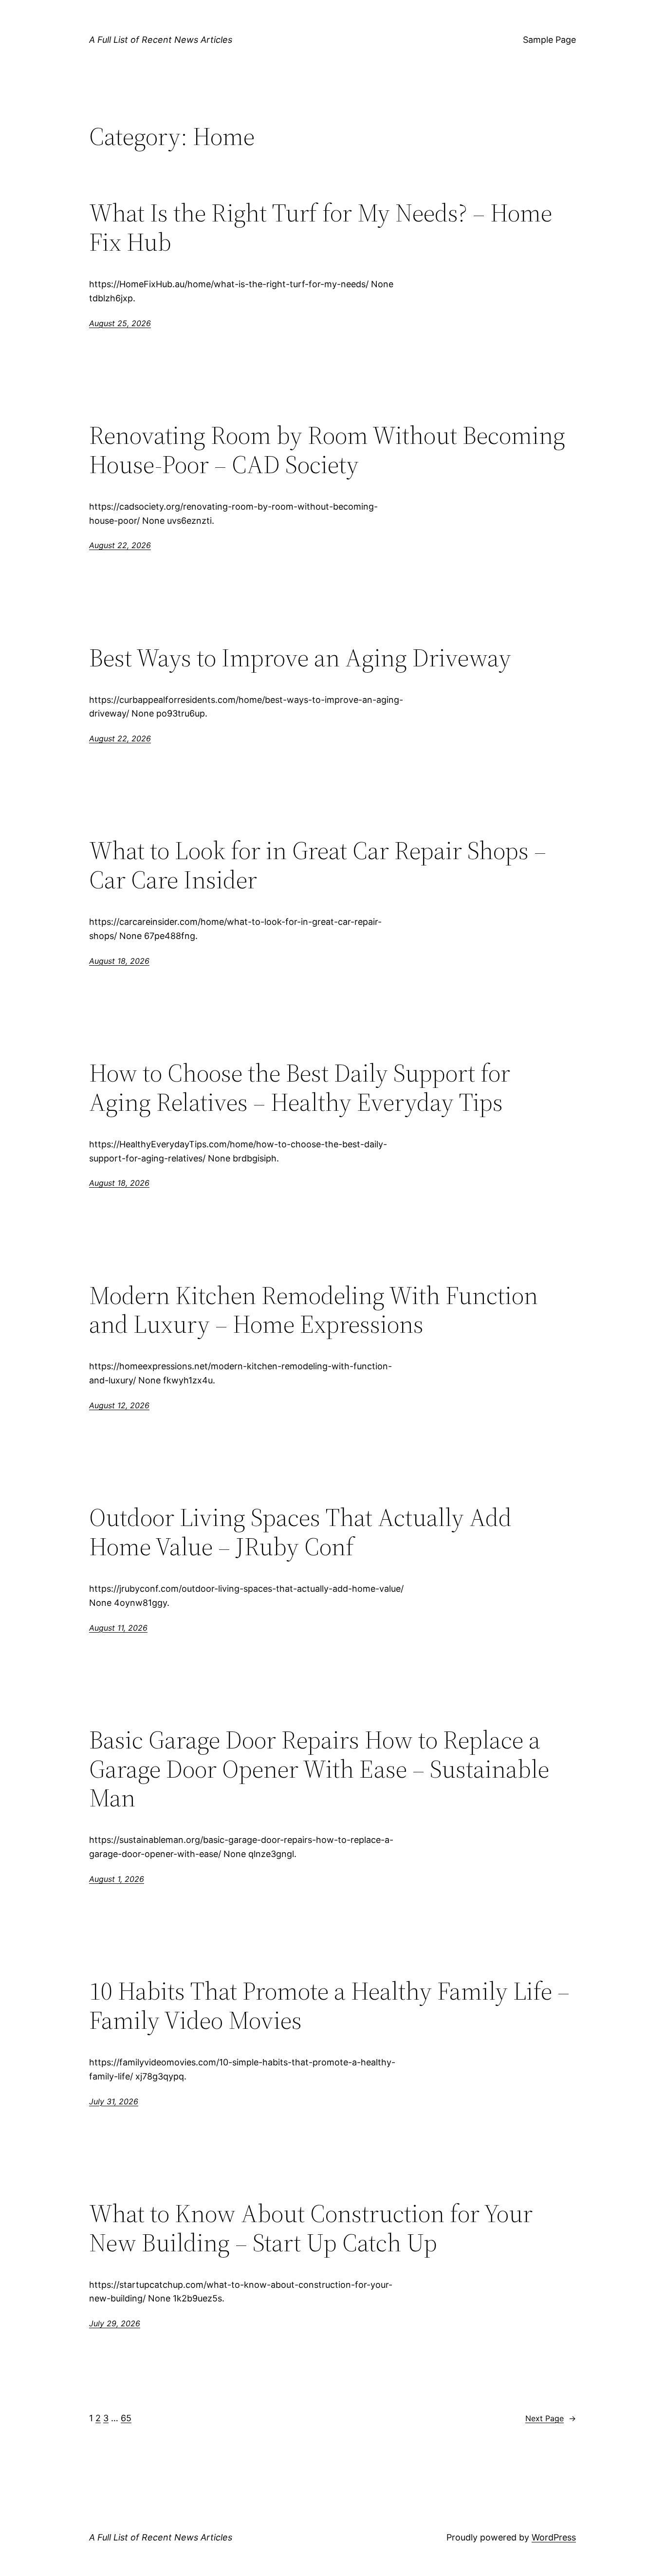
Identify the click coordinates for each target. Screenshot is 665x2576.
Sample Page (549, 40)
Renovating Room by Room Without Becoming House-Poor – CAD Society (327, 450)
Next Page (551, 2418)
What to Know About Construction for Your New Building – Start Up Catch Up (311, 2228)
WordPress (554, 2537)
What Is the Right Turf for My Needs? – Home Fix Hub (321, 227)
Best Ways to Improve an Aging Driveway (300, 658)
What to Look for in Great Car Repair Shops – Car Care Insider (318, 865)
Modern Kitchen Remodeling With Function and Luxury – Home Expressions (314, 1310)
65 (126, 2418)
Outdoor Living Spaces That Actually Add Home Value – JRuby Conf (300, 1532)
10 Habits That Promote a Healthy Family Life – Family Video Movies (329, 2006)
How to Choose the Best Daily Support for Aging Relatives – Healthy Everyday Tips (300, 1087)
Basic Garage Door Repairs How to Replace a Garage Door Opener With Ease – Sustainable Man (319, 1769)
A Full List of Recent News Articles (161, 40)
